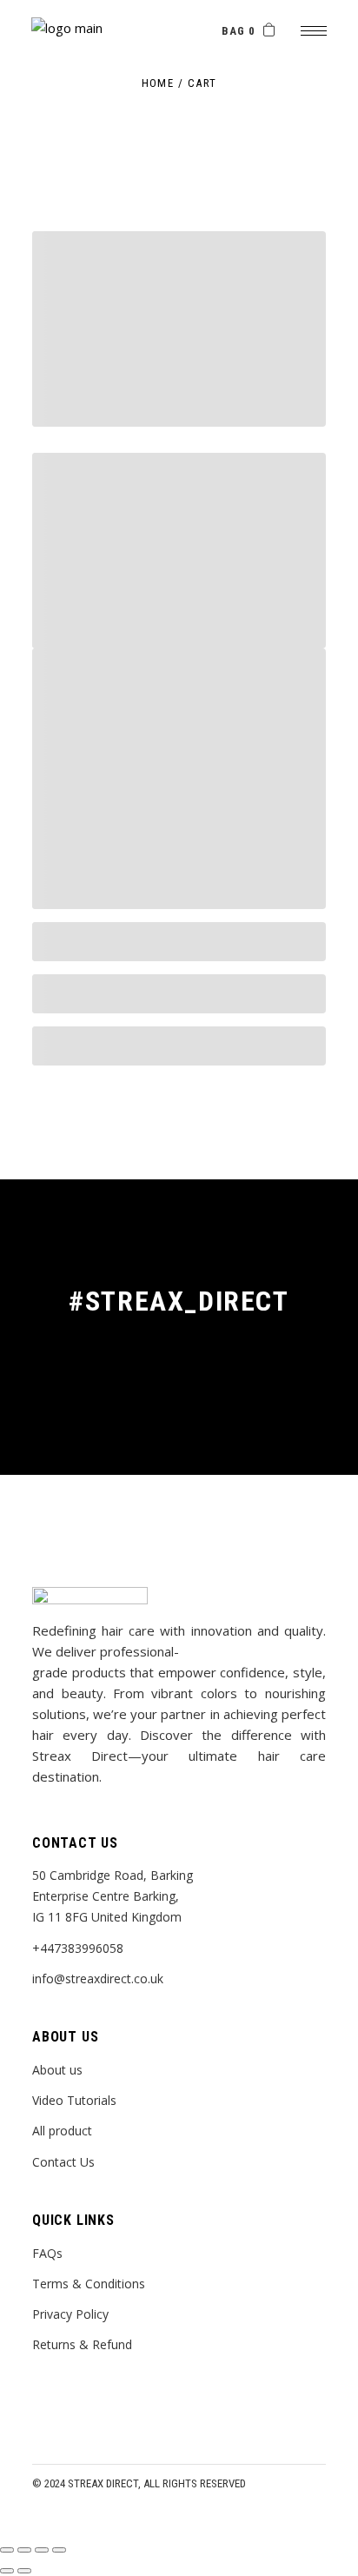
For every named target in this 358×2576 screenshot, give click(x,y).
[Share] (24, 2550)
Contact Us (63, 2162)
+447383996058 (78, 1948)
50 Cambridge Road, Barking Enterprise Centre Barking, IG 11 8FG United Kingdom (113, 1896)
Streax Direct (103, 2483)
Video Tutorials (74, 2100)
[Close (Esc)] (7, 2550)
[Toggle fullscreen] (42, 2550)
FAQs (47, 2253)
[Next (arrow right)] (24, 2571)
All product (62, 2131)
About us (57, 2070)
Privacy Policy (70, 2314)
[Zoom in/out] (59, 2550)
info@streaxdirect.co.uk (98, 1978)
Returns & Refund (82, 2344)
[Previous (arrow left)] (7, 2571)
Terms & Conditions (89, 2284)
